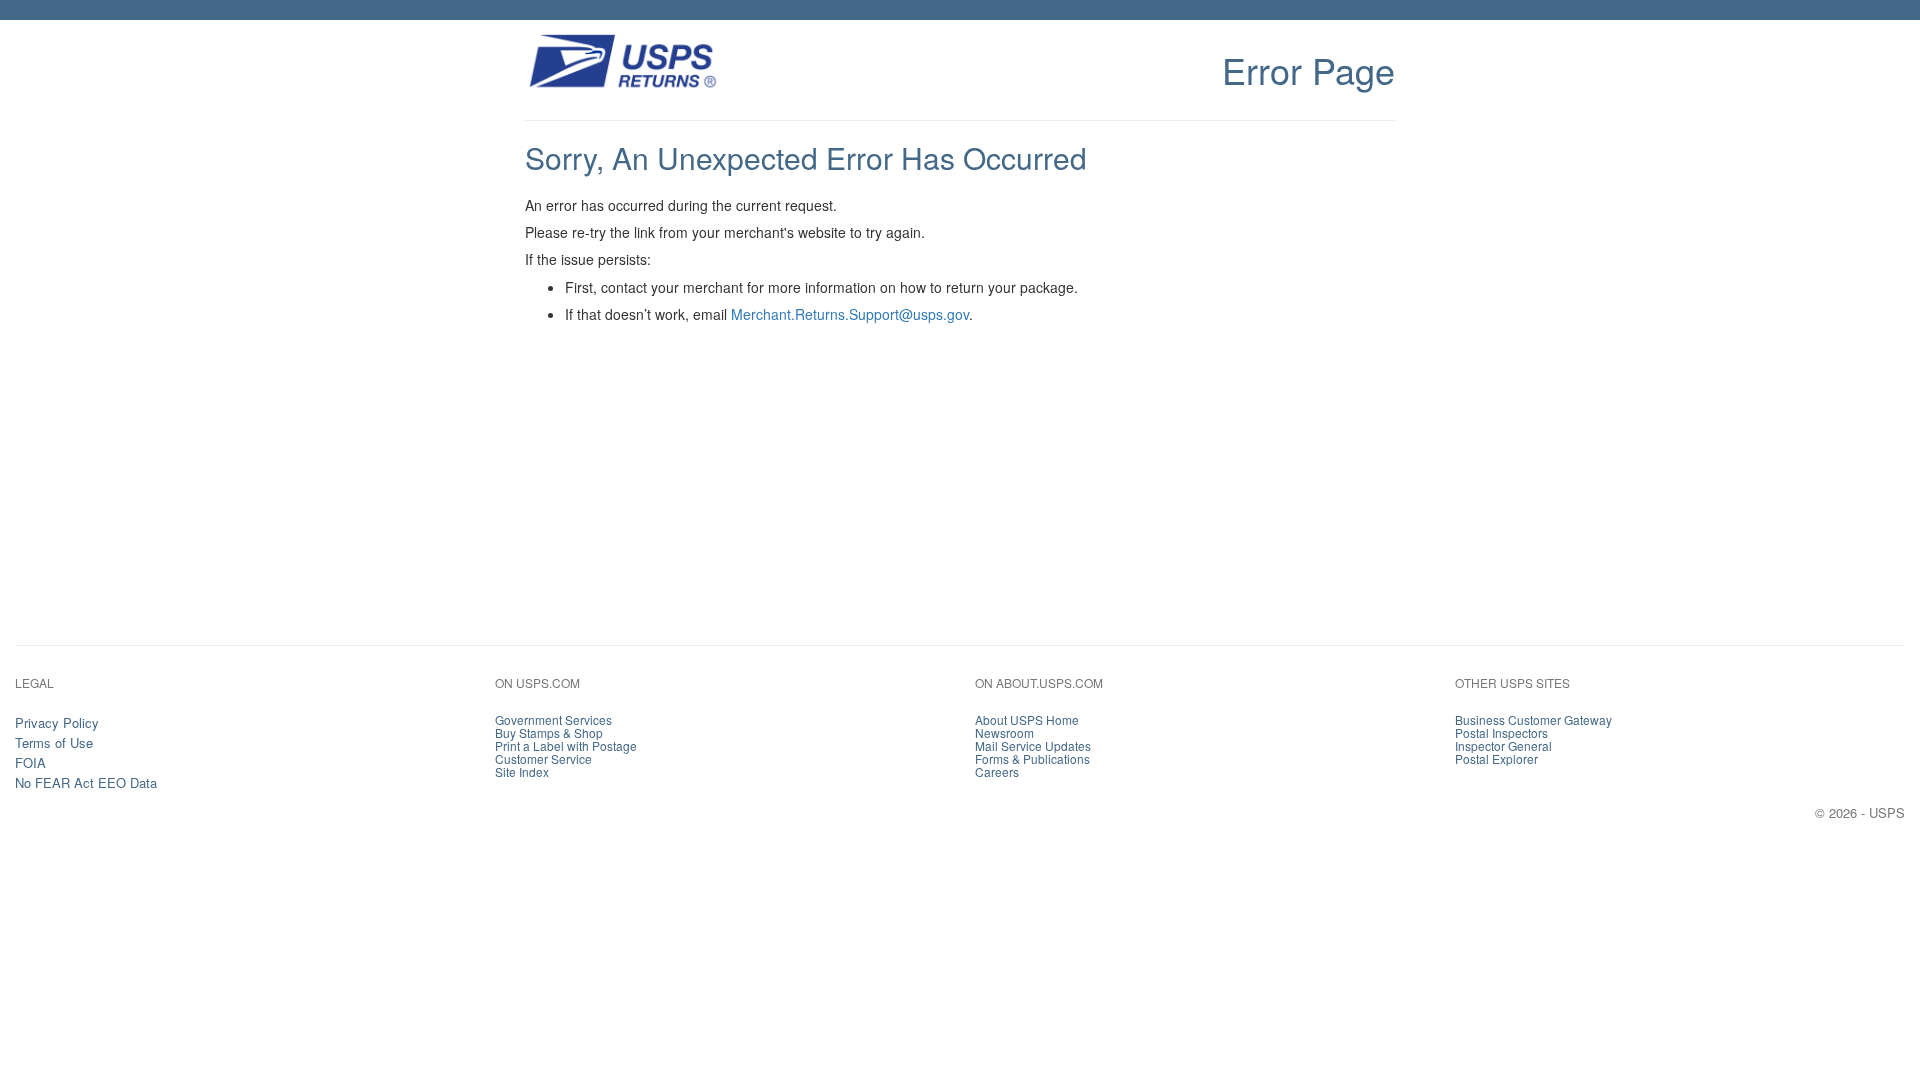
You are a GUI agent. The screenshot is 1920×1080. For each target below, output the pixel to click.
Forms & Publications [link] (1032, 758)
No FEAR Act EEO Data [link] (86, 782)
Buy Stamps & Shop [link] (549, 732)
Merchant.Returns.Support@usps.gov (850, 314)
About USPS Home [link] (1027, 719)
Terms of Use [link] (54, 742)
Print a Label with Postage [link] (566, 745)
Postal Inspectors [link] (1501, 732)
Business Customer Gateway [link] (1533, 719)
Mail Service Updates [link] (1033, 745)
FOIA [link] (30, 762)
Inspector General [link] (1503, 745)
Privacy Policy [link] (57, 722)
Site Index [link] (522, 771)
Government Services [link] (553, 719)
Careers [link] (997, 771)
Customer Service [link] (543, 758)
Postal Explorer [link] (1496, 758)
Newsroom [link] (1004, 732)
